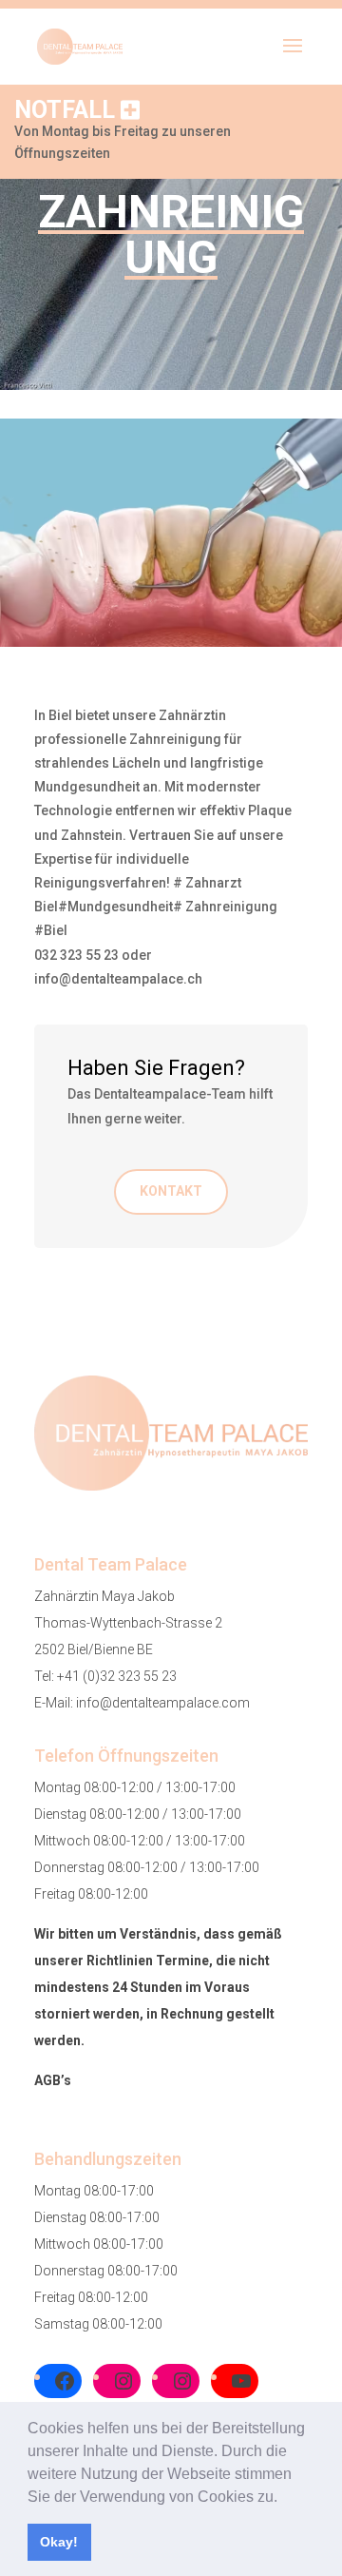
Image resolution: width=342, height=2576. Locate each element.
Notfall (67, 110)
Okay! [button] (59, 2542)
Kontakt (171, 1191)
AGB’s (53, 2080)
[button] (284, 2498)
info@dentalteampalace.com (163, 1703)
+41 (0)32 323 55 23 (117, 1676)
